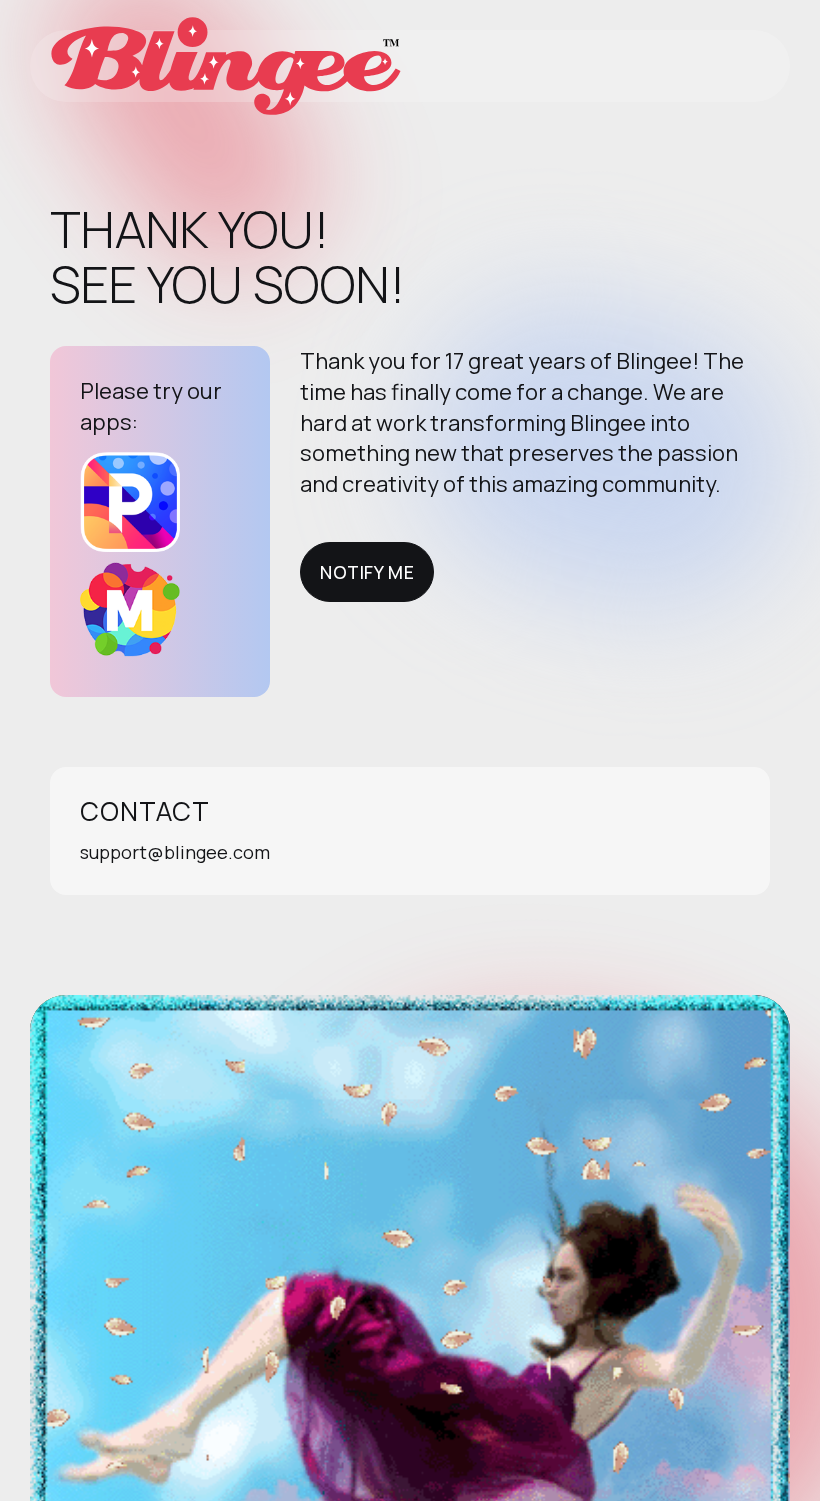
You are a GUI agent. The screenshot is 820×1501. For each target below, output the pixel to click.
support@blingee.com (175, 852)
